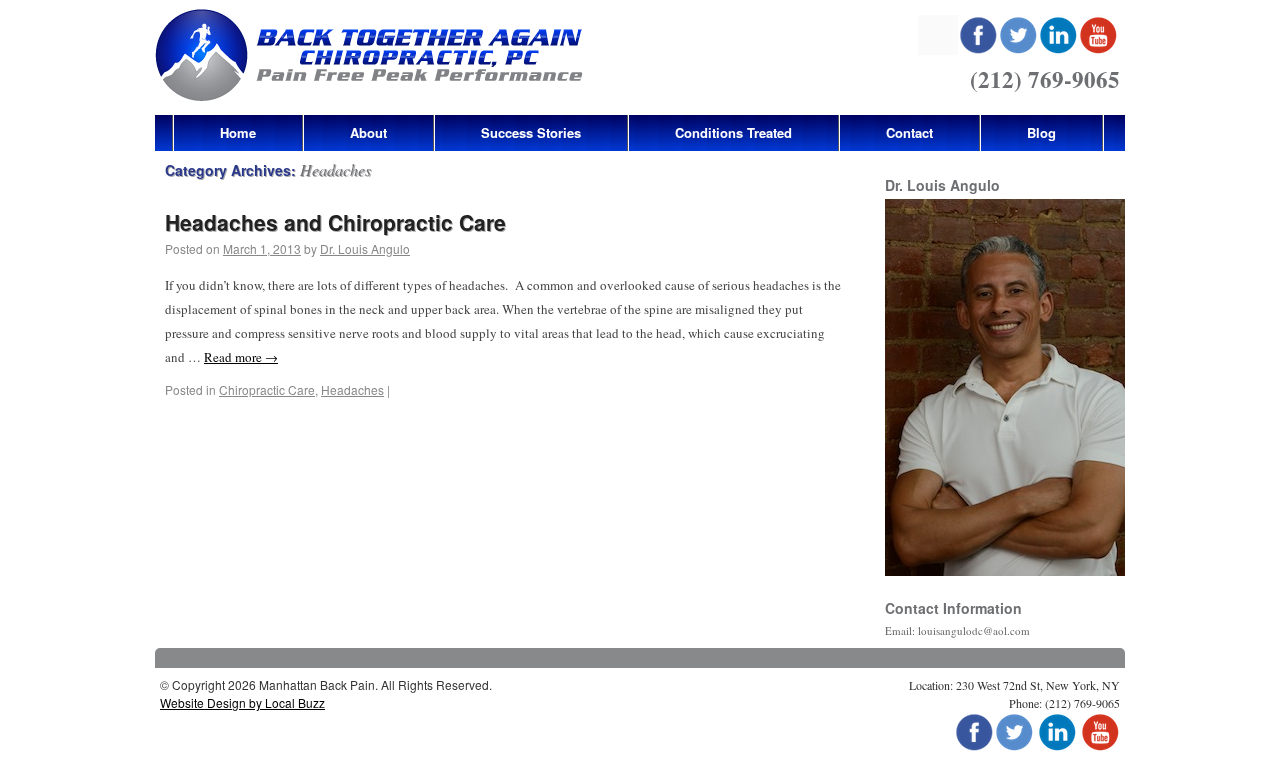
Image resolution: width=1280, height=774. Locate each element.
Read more (241, 357)
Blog (1041, 132)
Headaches (352, 389)
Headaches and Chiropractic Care (335, 222)
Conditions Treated (733, 132)
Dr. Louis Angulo (365, 248)
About (368, 132)
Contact (909, 132)
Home (238, 132)
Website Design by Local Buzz (242, 702)
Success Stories (531, 132)
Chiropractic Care (267, 389)
